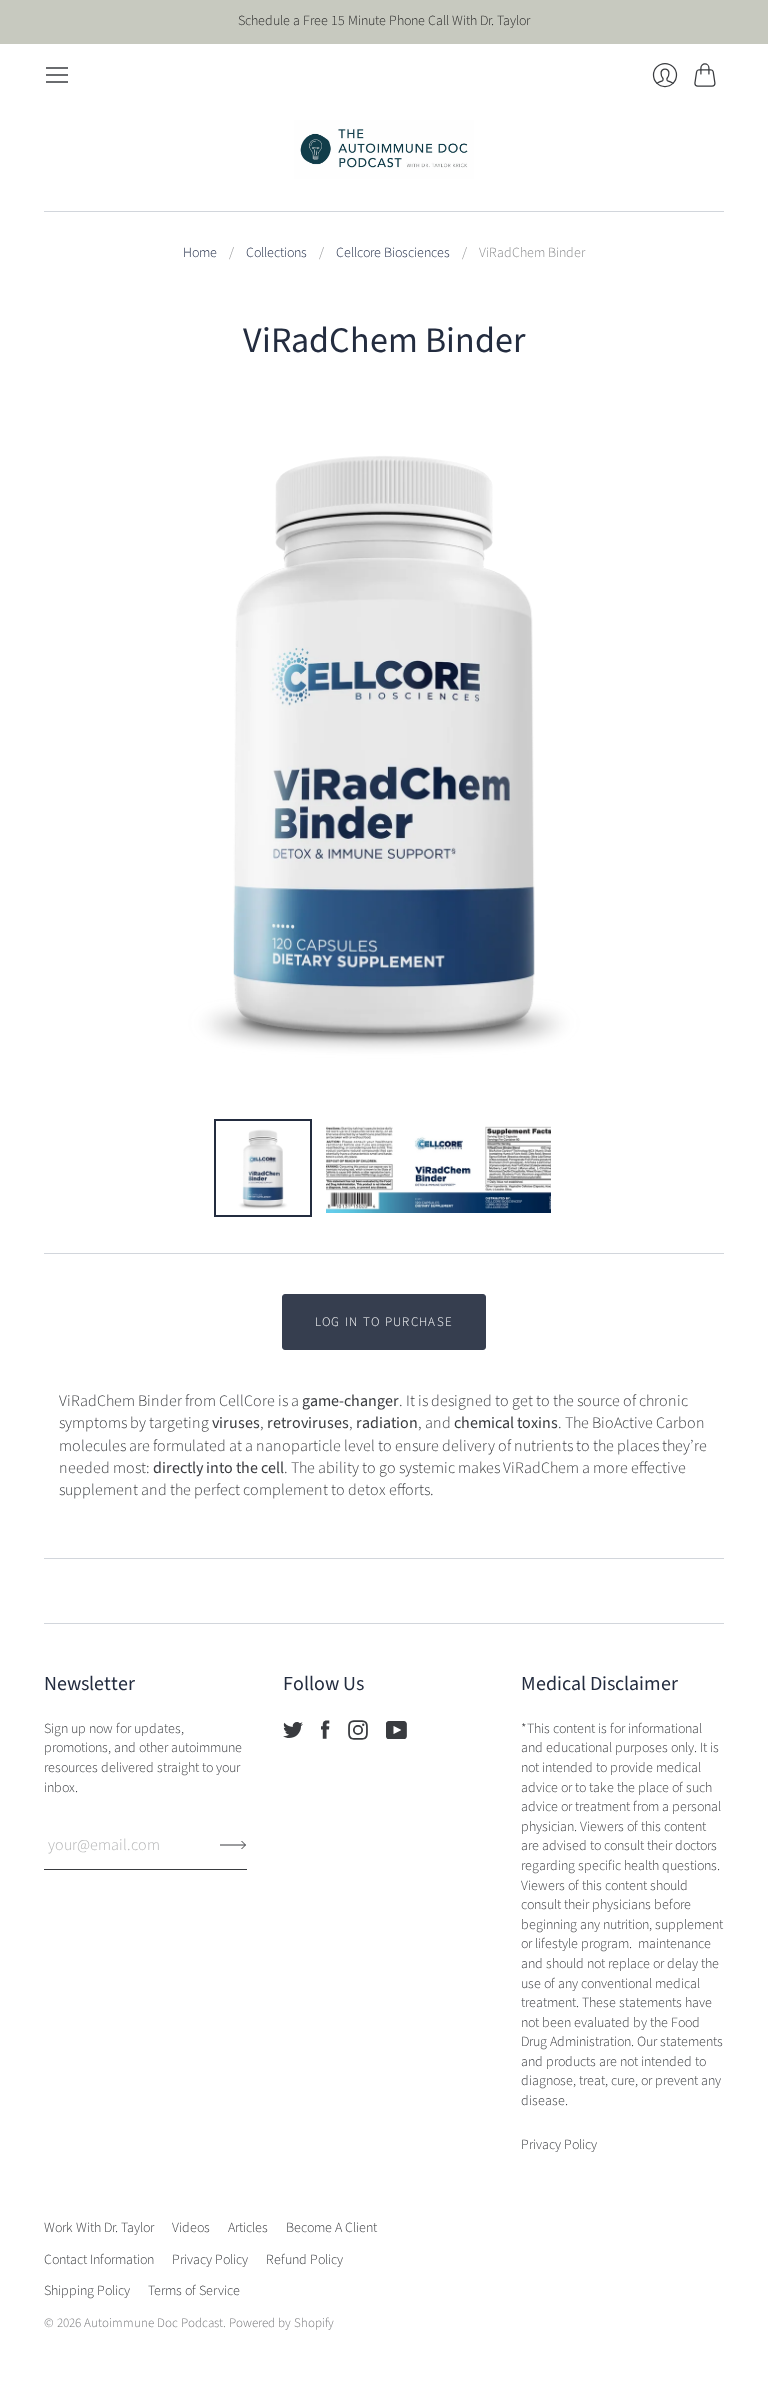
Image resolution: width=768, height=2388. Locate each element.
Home (200, 253)
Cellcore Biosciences (393, 253)
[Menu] (57, 75)
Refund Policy (304, 2260)
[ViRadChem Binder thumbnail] (263, 1168)
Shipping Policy (87, 2291)
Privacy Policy (210, 2260)
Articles (248, 2228)
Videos (191, 2228)
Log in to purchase (384, 1322)
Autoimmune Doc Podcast (153, 2323)
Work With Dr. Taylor (99, 2228)
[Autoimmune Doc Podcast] (384, 149)
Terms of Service (194, 2291)
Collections (276, 253)
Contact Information (99, 2260)
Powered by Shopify (281, 2323)
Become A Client (331, 2228)
